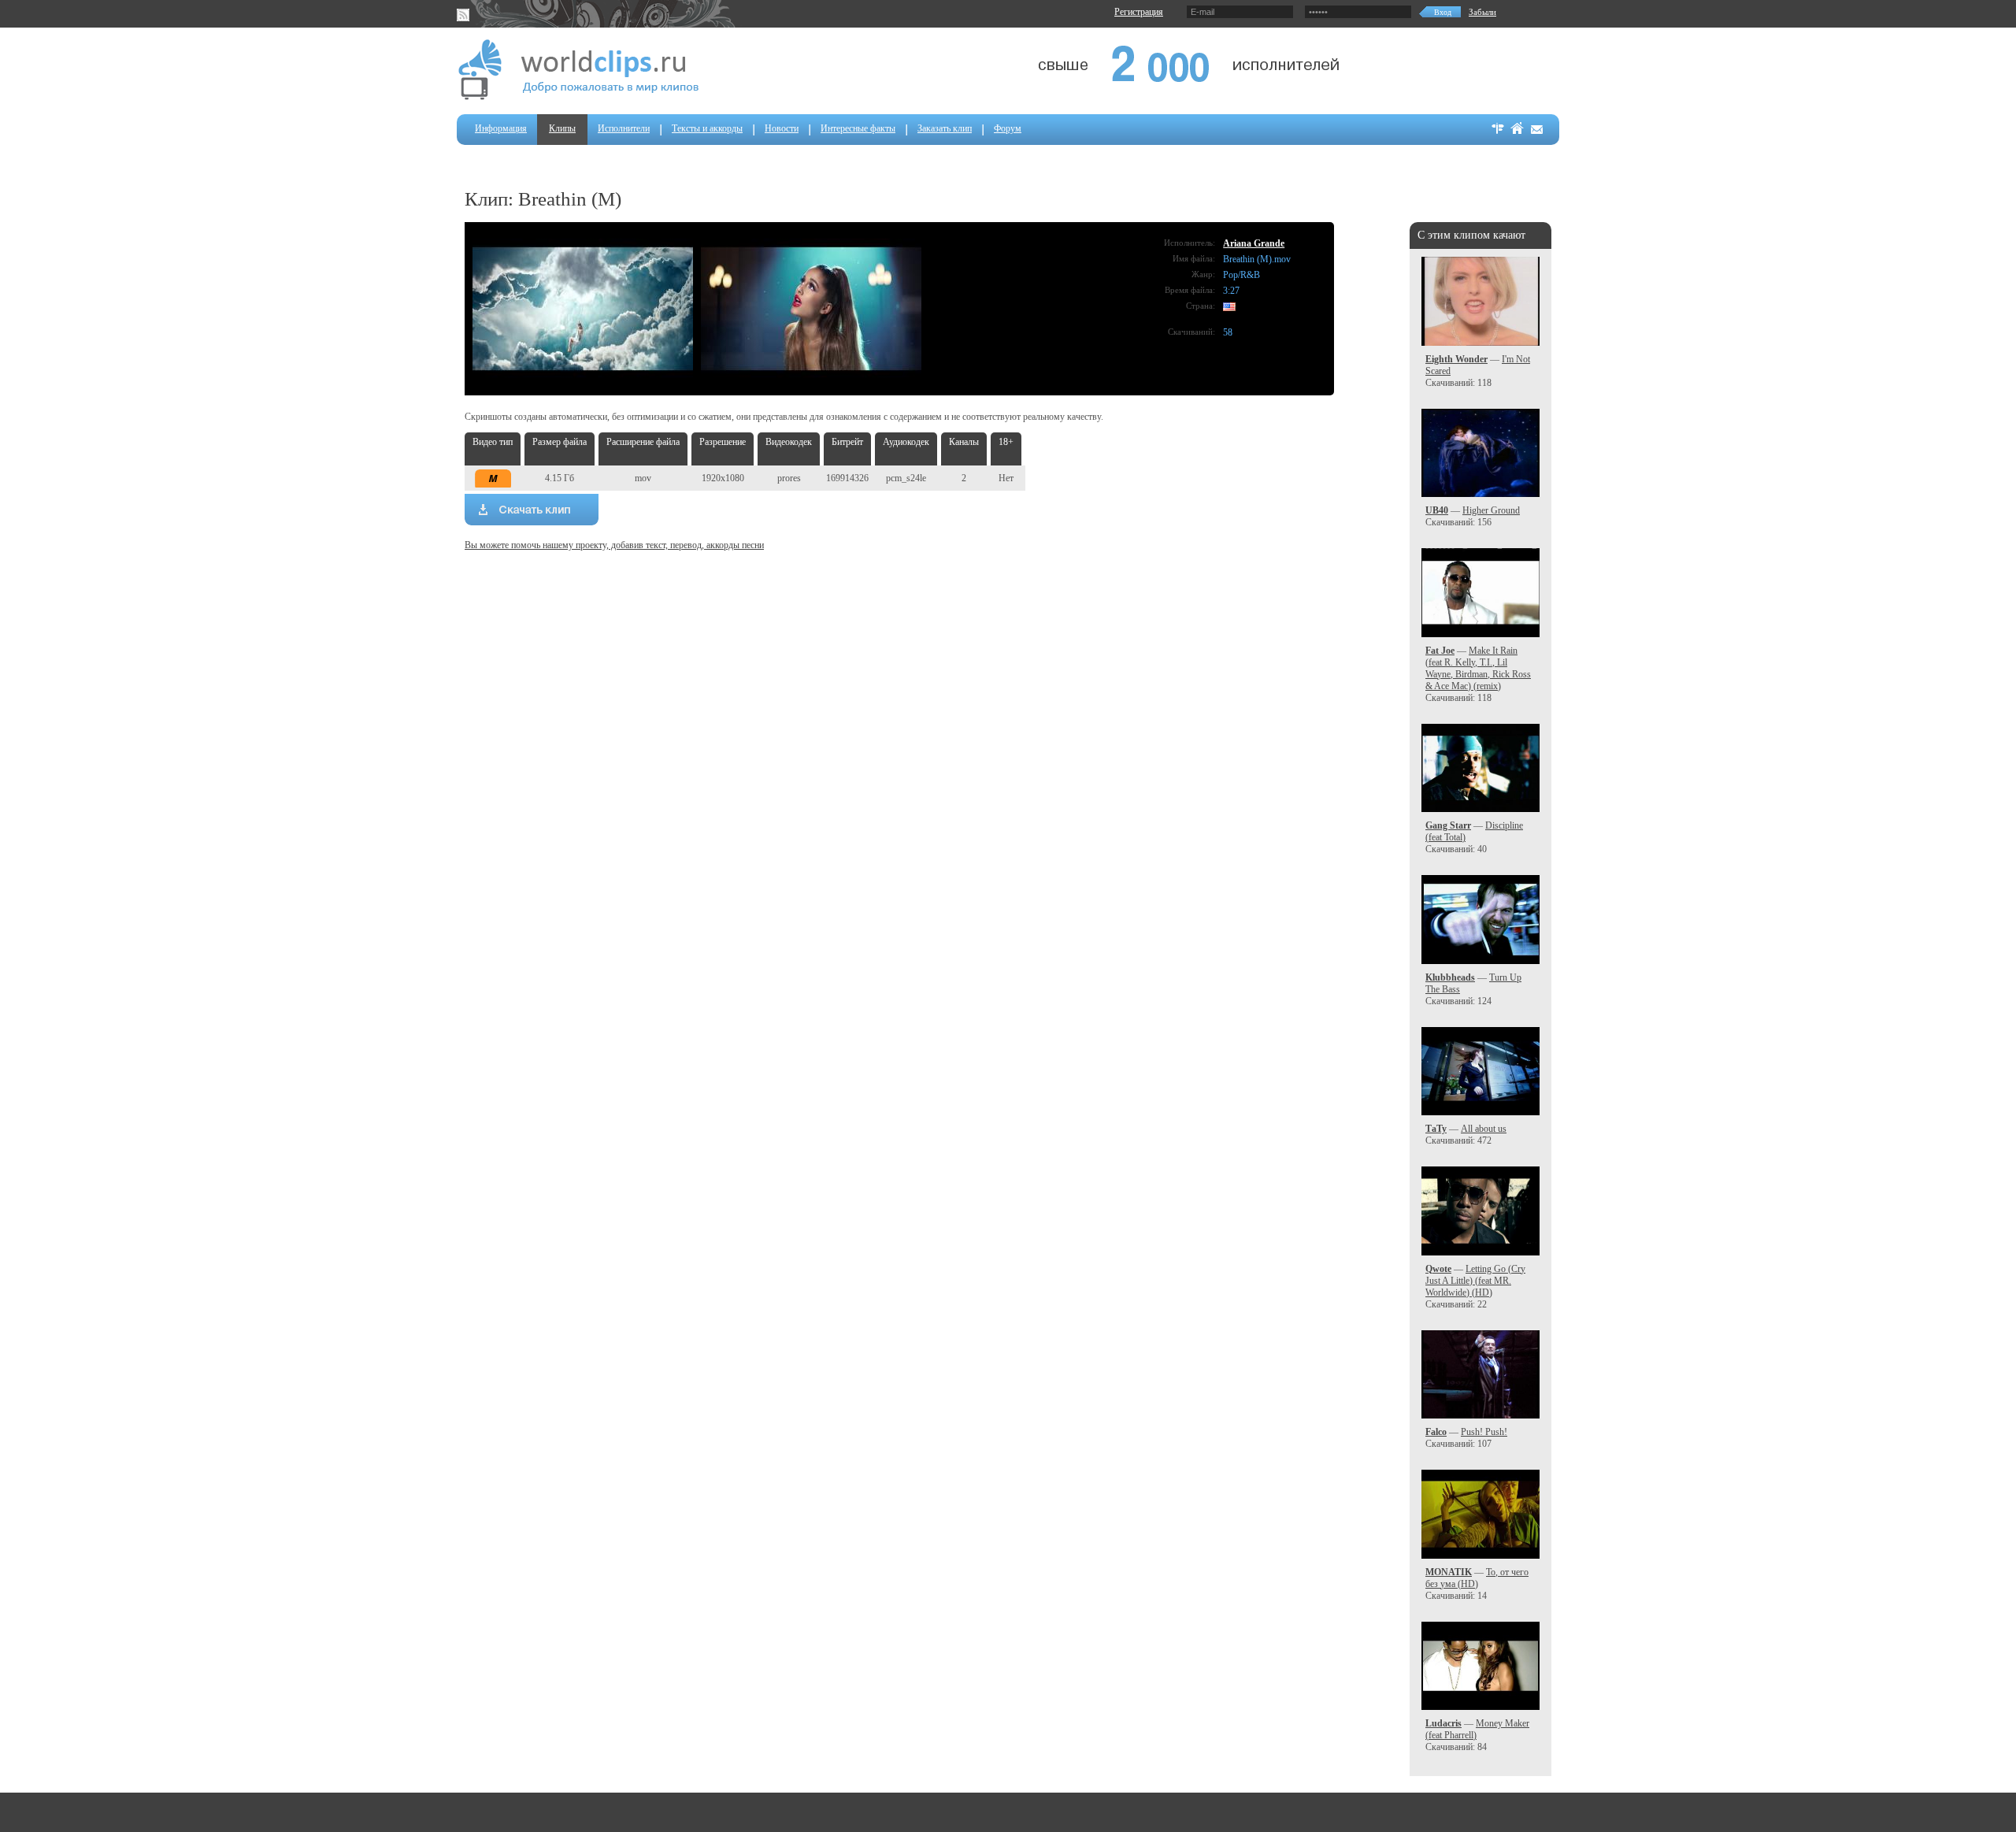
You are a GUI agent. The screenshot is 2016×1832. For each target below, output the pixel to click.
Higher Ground (1491, 510)
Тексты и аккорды (707, 128)
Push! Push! (1484, 1432)
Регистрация (1139, 12)
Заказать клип (945, 128)
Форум (1008, 128)
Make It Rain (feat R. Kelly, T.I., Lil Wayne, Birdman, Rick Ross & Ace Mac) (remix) (1478, 668)
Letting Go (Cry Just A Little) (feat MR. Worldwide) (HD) (1475, 1281)
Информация (501, 128)
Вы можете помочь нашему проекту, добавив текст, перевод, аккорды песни (614, 545)
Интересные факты (858, 128)
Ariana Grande (1254, 243)
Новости (782, 128)
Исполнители (624, 128)
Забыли (1482, 12)
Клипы (562, 128)
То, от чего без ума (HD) (1477, 1578)
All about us (1484, 1129)
